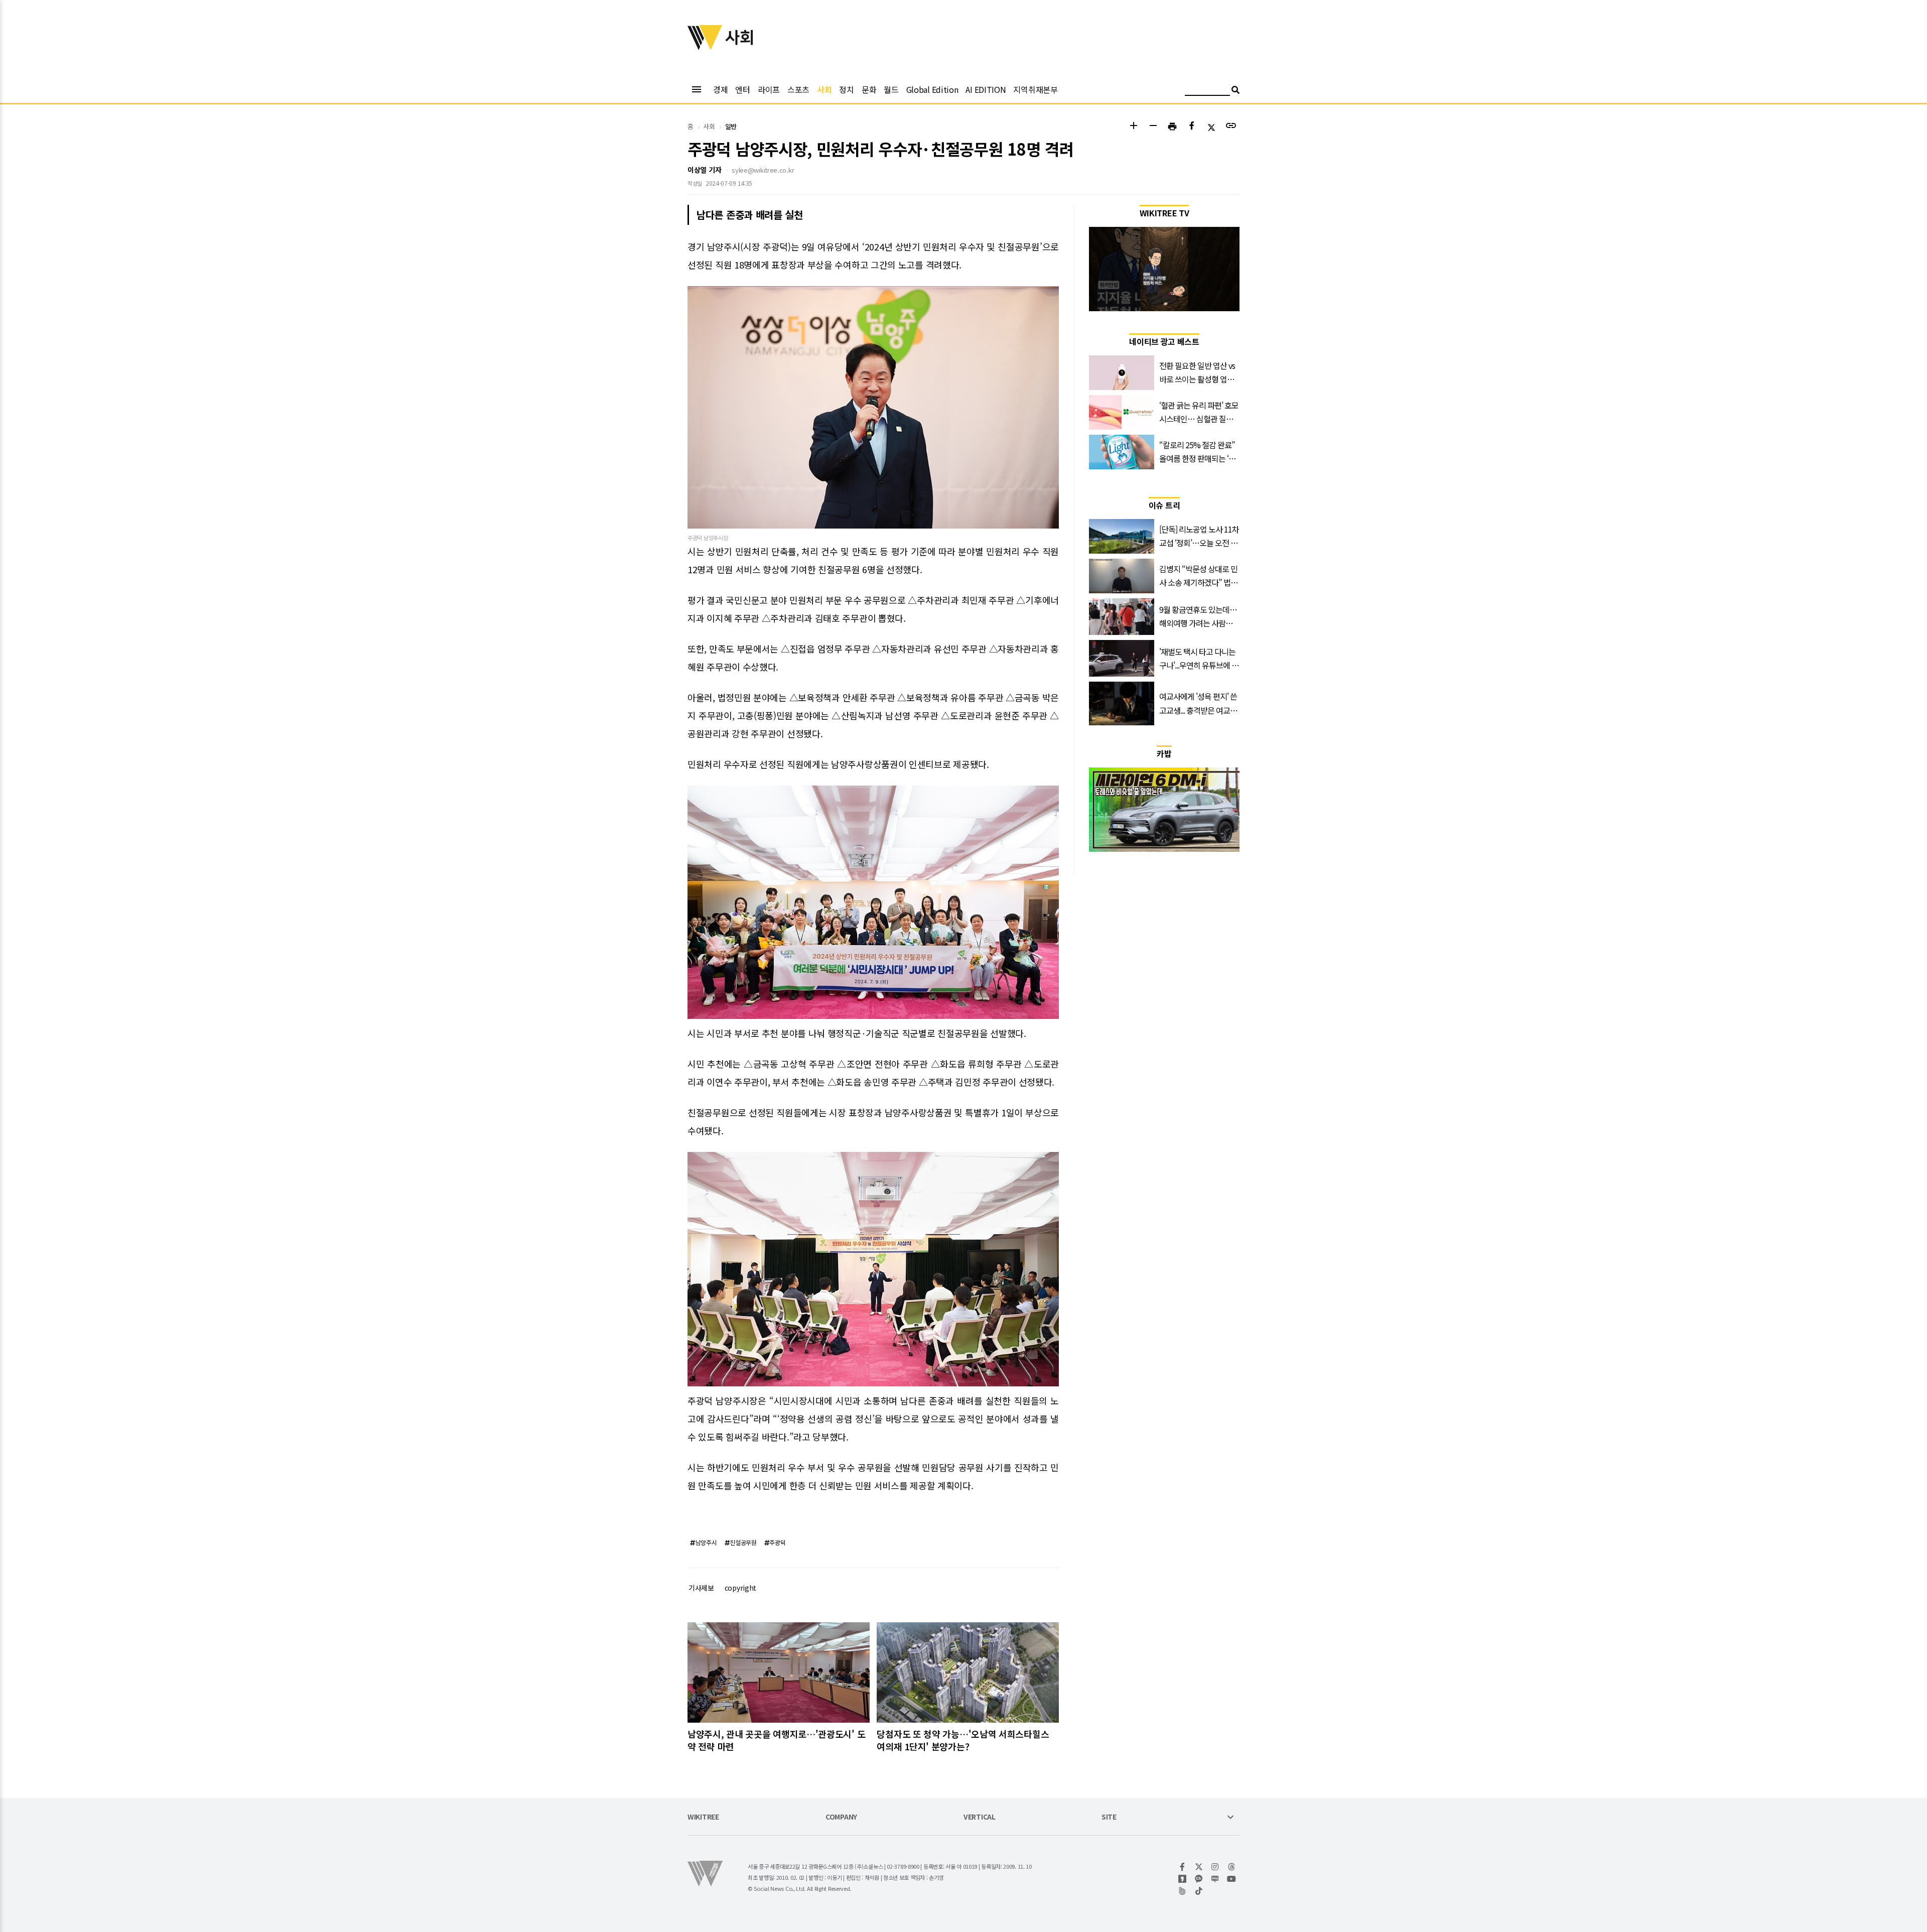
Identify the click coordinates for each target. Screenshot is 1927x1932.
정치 (846, 89)
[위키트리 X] (1199, 1867)
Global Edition (932, 89)
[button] (1133, 127)
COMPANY (841, 1817)
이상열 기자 (704, 170)
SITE (1109, 1817)
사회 (824, 89)
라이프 (769, 89)
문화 (869, 89)
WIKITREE (703, 1817)
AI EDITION (986, 89)
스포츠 (798, 89)
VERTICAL (980, 1817)
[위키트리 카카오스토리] (1183, 1879)
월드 (891, 89)
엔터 (742, 89)
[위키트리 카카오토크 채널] (1199, 1879)
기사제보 (701, 1588)
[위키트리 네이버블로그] (1215, 1879)
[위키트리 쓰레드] (1232, 1867)
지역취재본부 (1035, 89)
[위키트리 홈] (705, 47)
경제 (720, 89)
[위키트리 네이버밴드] (1183, 1891)
